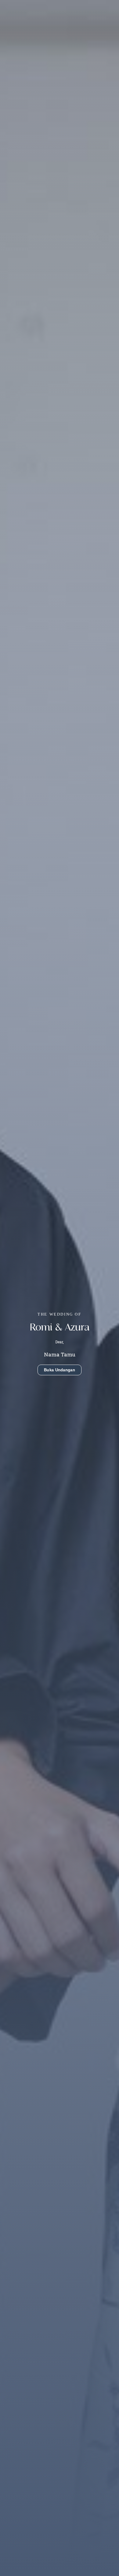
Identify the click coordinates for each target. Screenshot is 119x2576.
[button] (60, 1370)
